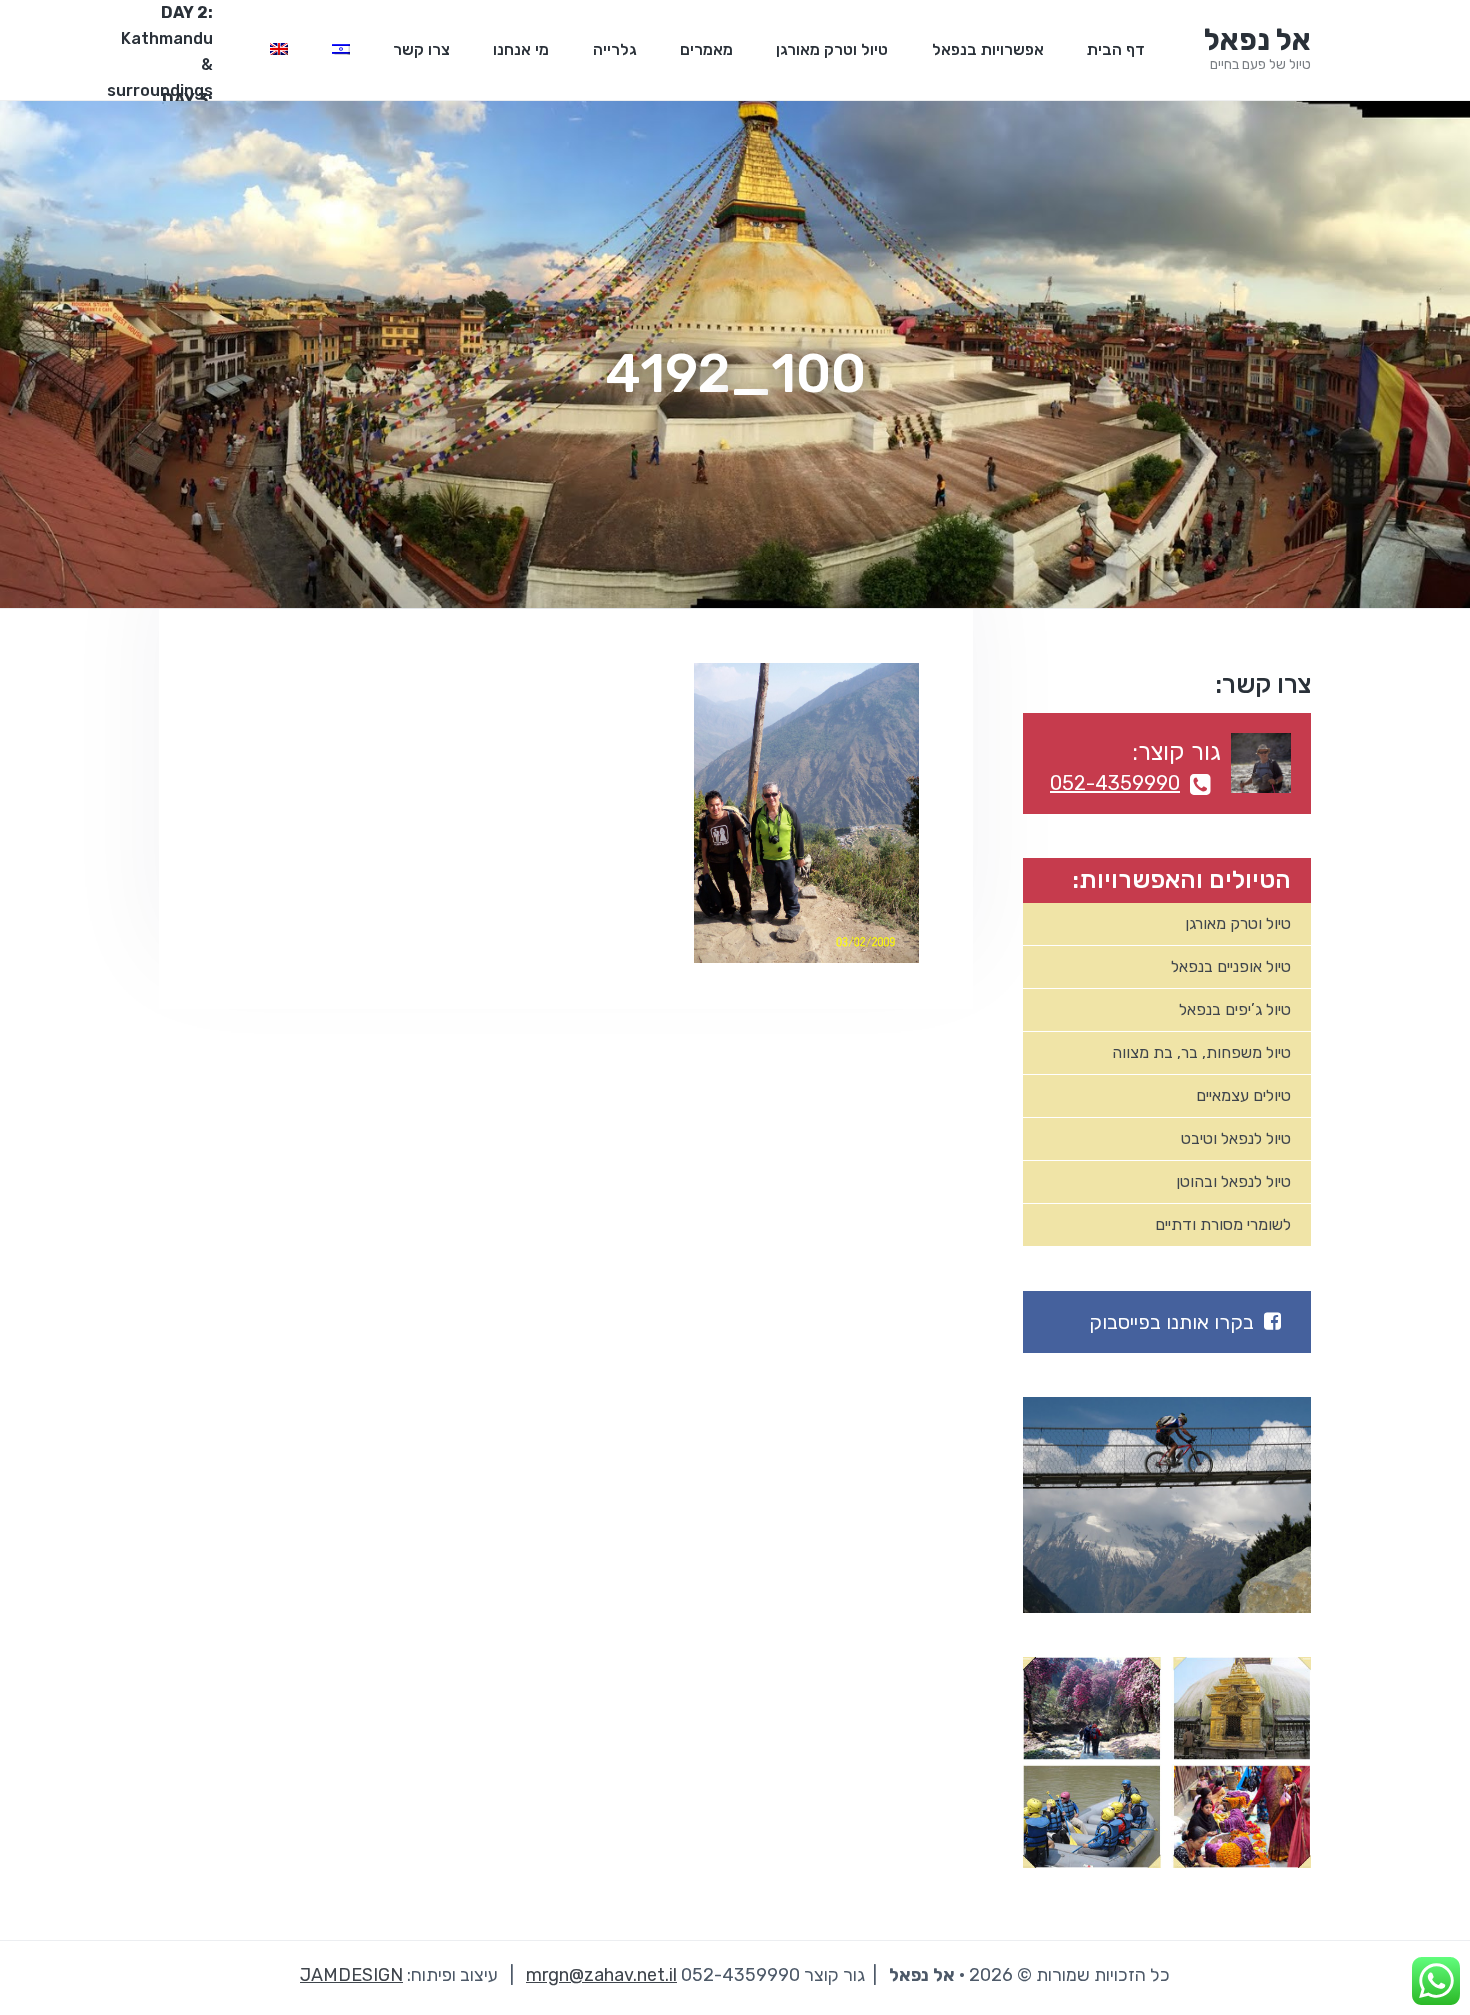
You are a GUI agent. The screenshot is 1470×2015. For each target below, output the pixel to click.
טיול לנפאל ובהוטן (1233, 1181)
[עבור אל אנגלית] (279, 50)
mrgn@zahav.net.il (601, 1975)
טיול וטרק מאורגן (1238, 923)
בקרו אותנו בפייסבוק (1171, 1322)
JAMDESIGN (351, 1975)
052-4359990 (1115, 783)
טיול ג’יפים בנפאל (1235, 1009)
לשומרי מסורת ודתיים (1223, 1224)
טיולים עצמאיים (1243, 1095)
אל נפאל (1257, 40)
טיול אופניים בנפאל (1231, 966)
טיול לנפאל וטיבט (1236, 1138)
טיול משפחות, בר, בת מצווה (1201, 1052)
